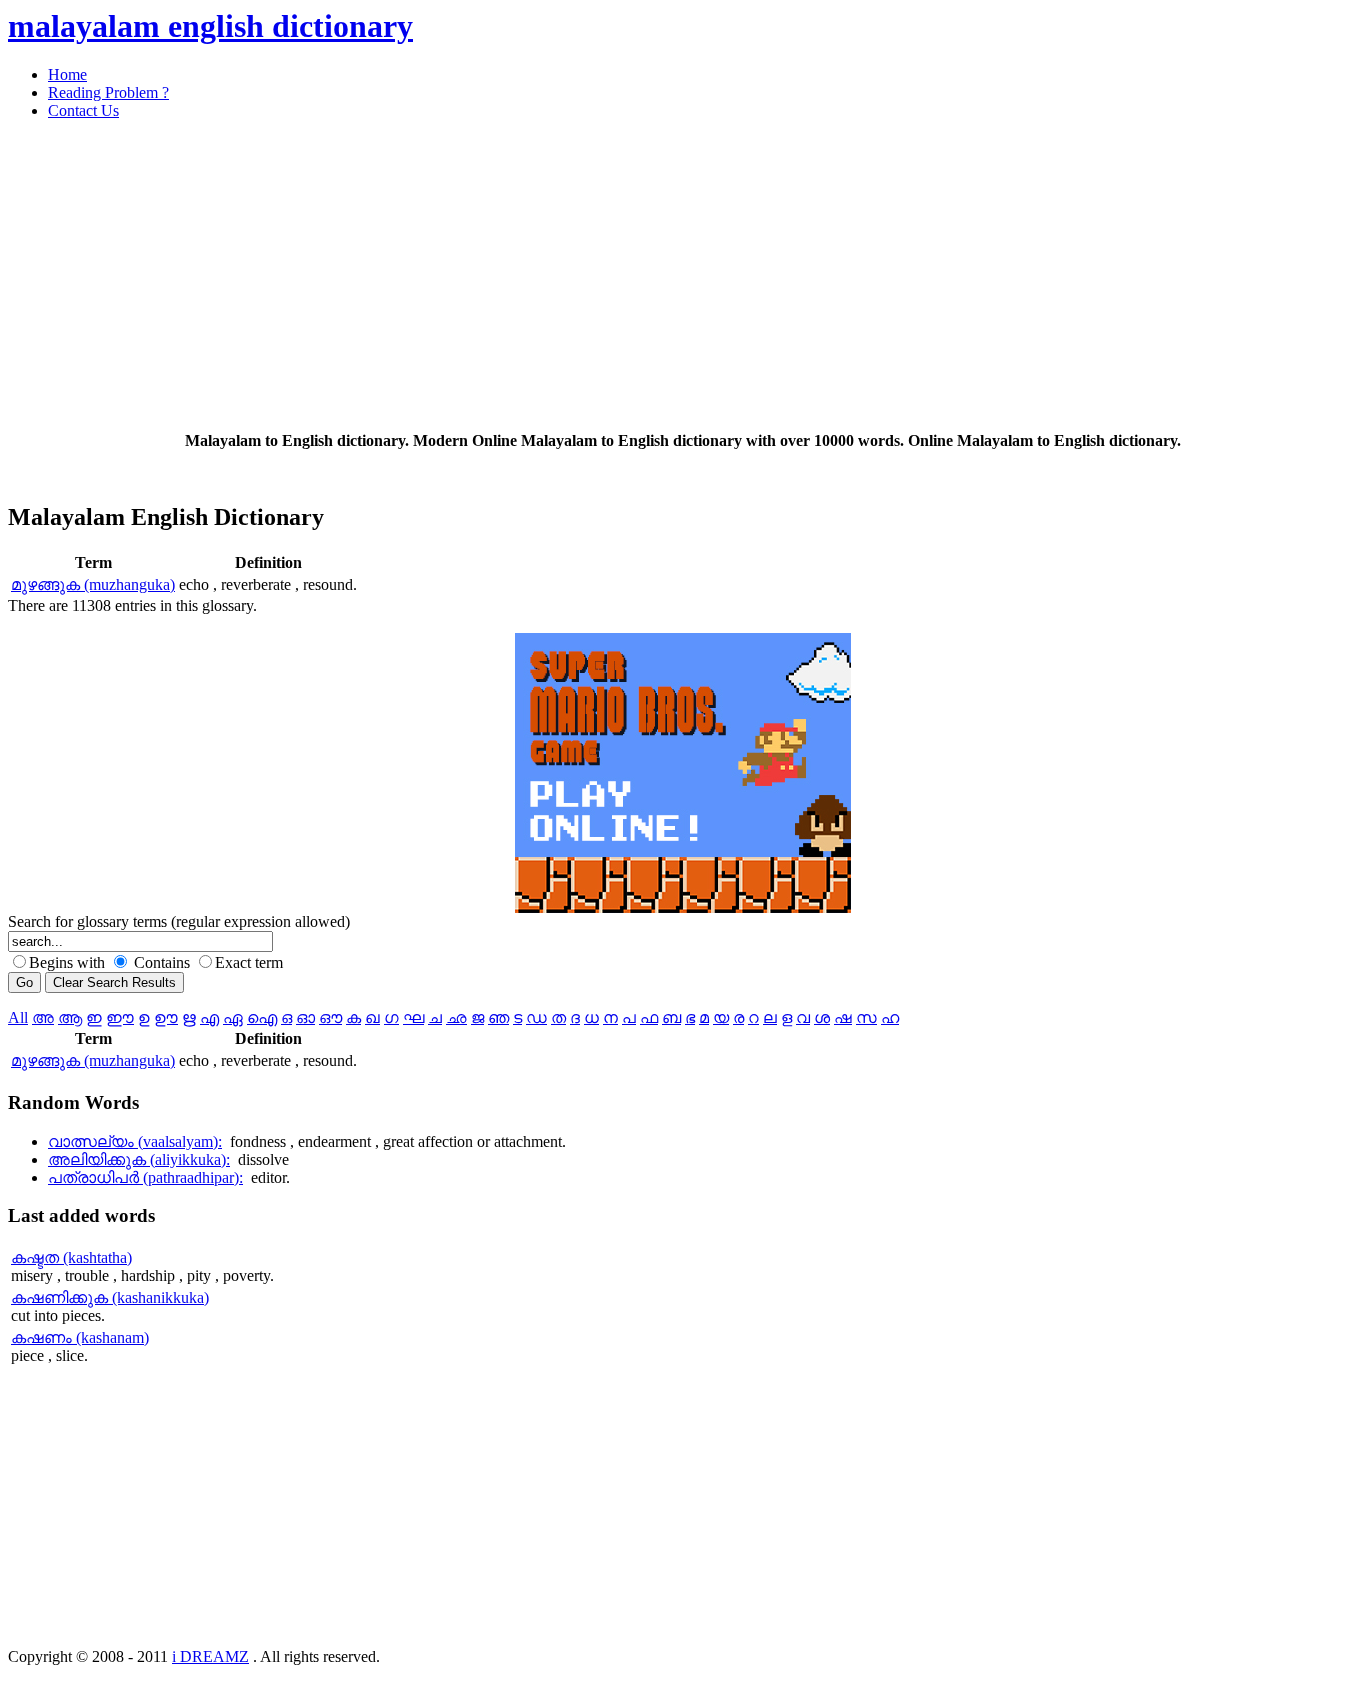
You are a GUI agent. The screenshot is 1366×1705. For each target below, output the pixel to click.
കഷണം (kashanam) (80, 1337)
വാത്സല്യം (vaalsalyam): (135, 1141)
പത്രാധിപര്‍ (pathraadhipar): (145, 1177)
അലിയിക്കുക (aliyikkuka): (139, 1159)
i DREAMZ (210, 1656)
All (18, 1017)
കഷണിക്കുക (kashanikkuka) (110, 1297)
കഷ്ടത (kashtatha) (71, 1257)
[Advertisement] (608, 276)
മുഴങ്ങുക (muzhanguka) (93, 584)
